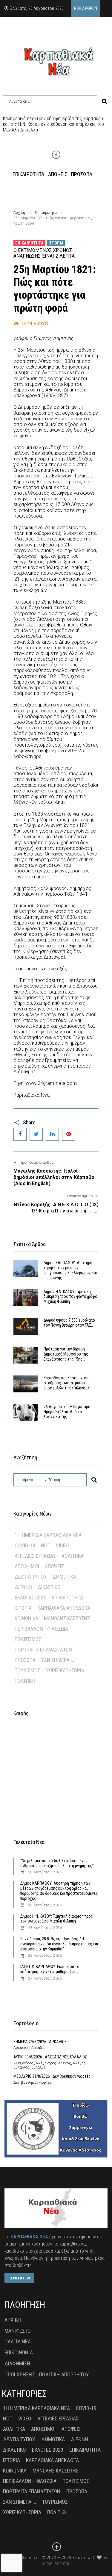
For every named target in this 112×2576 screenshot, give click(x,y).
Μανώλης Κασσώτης (67, 1618)
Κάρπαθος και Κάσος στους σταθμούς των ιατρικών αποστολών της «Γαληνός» (67, 1383)
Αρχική (19, 213)
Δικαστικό (49, 1587)
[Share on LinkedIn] (52, 1134)
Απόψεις (54, 1566)
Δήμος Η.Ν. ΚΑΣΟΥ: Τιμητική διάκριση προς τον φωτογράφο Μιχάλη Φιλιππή (70, 1297)
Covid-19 (25, 1545)
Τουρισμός (27, 1670)
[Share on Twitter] (36, 1134)
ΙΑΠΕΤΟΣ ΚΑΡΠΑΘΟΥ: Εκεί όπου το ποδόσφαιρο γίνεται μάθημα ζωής (50, 1969)
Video (62, 1545)
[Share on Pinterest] (69, 1134)
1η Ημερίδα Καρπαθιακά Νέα (48, 1535)
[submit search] (105, 102)
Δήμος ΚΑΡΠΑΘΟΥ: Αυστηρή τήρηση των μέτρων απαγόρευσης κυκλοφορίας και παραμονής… (70, 1270)
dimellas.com (56, 2563)
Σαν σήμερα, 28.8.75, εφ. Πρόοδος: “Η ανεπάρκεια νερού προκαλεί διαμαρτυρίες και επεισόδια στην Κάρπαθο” (59, 1944)
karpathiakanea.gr (23, 2558)
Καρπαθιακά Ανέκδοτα (64, 1608)
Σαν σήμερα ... (58, 1660)
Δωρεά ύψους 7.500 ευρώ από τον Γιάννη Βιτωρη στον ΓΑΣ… (69, 1323)
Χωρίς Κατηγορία (65, 1670)
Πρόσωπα (25, 1660)
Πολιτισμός (28, 1639)
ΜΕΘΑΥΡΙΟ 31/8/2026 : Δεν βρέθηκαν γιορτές (52, 2076)
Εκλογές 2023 (30, 1598)
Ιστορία (56, 243)
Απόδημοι (27, 1566)
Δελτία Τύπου (31, 1577)
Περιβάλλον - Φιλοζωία (41, 1629)
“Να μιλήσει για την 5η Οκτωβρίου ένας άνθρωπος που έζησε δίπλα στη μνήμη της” (57, 1863)
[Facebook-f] (56, 155)
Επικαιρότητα (46, 213)
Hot (46, 1545)
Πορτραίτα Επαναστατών (43, 1650)
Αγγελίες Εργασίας (35, 1556)
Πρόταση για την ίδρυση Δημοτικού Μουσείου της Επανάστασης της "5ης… (66, 1354)
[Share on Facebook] (20, 1134)
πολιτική (25, 1681)
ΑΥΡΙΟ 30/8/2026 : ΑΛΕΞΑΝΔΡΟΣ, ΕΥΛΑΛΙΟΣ (50, 2057)
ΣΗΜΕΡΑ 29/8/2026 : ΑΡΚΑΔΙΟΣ (40, 2042)
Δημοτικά (64, 1577)
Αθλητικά (73, 1556)
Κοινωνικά (26, 1618)
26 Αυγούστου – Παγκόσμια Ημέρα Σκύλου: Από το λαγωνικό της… (67, 1412)
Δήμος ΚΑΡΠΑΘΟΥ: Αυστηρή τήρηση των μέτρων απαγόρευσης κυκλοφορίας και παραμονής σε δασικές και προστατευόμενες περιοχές (59, 1891)
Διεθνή (23, 1587)
